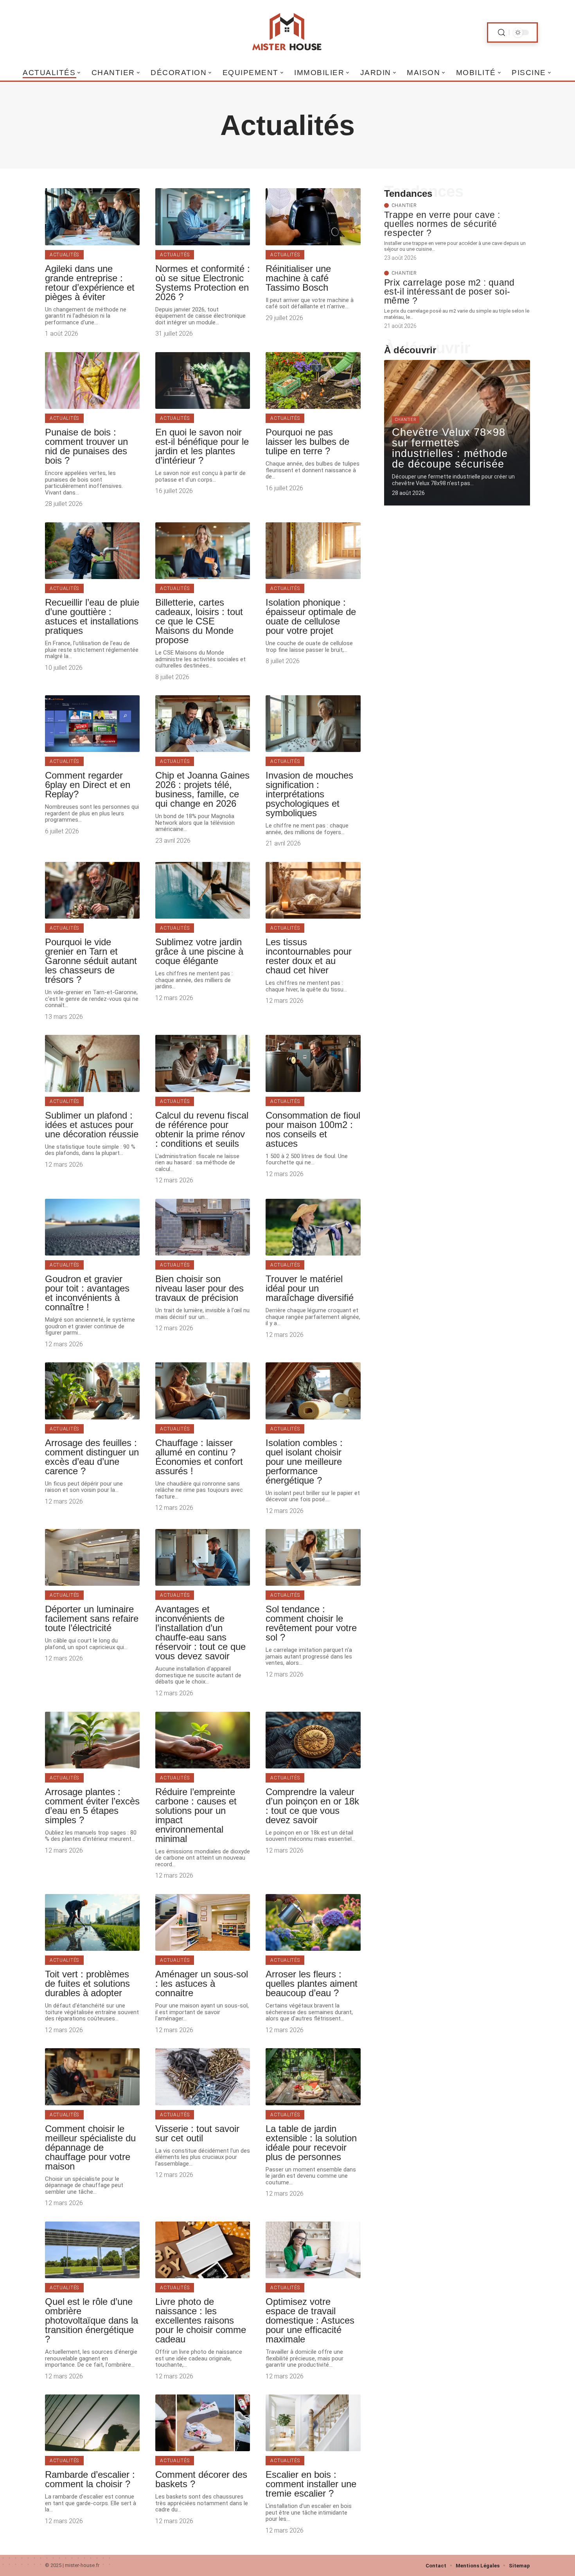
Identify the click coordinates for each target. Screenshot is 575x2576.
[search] (501, 33)
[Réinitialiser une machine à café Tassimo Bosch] (313, 217)
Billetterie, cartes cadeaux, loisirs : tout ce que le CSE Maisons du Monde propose (199, 621)
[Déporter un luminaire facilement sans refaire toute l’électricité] (92, 1557)
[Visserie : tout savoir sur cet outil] (203, 2077)
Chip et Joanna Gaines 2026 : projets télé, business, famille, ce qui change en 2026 (202, 789)
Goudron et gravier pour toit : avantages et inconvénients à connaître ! (87, 1293)
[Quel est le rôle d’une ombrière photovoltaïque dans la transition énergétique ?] (92, 2250)
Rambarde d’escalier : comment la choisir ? (90, 2479)
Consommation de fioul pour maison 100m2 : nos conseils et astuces (313, 1129)
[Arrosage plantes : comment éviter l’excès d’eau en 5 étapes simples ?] (92, 1740)
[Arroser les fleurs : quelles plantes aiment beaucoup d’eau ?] (313, 1922)
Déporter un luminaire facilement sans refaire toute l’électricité (92, 1618)
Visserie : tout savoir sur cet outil (197, 2133)
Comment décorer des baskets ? (201, 2479)
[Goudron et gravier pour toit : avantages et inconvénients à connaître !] (92, 1227)
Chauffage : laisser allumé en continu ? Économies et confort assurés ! (199, 1457)
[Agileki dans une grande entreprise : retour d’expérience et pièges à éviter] (92, 217)
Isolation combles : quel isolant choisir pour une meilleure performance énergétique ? (304, 1462)
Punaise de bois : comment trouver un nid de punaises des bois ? (86, 446)
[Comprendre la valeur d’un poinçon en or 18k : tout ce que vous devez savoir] (313, 1740)
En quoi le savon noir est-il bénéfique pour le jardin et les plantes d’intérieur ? (202, 446)
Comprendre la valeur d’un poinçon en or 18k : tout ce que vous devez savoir (312, 1806)
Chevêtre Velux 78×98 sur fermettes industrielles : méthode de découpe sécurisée (450, 448)
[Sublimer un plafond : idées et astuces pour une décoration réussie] (92, 1063)
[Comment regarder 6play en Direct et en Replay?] (92, 724)
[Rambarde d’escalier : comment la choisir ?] (92, 2423)
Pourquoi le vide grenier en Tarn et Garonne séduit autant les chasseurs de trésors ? (91, 961)
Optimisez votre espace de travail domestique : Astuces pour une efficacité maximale (310, 2320)
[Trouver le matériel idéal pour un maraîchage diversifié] (313, 1227)
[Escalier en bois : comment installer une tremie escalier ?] (313, 2423)
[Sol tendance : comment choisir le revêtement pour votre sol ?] (313, 1557)
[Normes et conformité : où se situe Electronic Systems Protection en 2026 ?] (203, 217)
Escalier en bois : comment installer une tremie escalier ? (311, 2484)
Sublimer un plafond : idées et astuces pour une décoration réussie (92, 1125)
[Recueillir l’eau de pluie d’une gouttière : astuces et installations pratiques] (92, 551)
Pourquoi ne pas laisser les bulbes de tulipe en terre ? (307, 442)
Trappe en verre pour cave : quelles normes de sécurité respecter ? (442, 224)
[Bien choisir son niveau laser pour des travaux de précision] (203, 1227)
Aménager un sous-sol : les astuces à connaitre (202, 1983)
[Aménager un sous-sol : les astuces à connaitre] (203, 1922)
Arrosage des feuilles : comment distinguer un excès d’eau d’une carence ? (92, 1457)
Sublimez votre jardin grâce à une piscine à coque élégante (199, 951)
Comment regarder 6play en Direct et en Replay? (88, 785)
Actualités (64, 255)
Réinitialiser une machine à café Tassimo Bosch (298, 278)
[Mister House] (287, 32)
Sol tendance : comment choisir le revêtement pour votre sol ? (311, 1623)
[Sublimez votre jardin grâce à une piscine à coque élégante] (203, 890)
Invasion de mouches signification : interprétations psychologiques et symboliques (309, 794)
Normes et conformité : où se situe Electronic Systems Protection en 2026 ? (203, 283)
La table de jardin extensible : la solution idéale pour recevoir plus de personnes (311, 2143)
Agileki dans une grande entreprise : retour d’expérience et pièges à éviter (90, 283)
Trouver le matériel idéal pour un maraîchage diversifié (310, 1288)
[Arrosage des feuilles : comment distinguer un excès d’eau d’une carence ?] (92, 1391)
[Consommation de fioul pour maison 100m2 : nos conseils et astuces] (313, 1063)
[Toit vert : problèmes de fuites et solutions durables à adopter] (92, 1922)
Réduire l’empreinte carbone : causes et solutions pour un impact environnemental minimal (196, 1815)
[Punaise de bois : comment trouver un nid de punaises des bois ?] (92, 380)
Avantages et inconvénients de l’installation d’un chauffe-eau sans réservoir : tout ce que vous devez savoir (200, 1632)
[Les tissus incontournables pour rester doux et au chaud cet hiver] (313, 890)
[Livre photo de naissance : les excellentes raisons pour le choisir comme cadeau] (203, 2250)
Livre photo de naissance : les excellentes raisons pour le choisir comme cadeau (201, 2320)
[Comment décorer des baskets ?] (203, 2423)
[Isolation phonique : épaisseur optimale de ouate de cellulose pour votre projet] (313, 551)
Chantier (404, 205)
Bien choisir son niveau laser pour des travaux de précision (199, 1288)
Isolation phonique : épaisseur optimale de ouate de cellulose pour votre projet (311, 616)
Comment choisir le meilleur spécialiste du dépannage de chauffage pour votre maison (90, 2147)
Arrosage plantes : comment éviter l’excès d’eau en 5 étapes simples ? (92, 1806)
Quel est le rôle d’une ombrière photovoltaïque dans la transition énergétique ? (92, 2320)
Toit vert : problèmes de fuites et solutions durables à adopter (87, 1983)
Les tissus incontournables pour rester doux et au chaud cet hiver (309, 956)
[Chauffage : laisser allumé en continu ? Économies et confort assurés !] (203, 1391)
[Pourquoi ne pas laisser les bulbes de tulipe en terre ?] (313, 380)
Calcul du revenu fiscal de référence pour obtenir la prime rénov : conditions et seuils (202, 1129)
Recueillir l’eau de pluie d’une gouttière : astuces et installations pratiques (92, 616)
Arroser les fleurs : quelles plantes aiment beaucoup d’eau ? (312, 1983)
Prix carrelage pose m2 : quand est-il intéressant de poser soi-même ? (449, 292)
